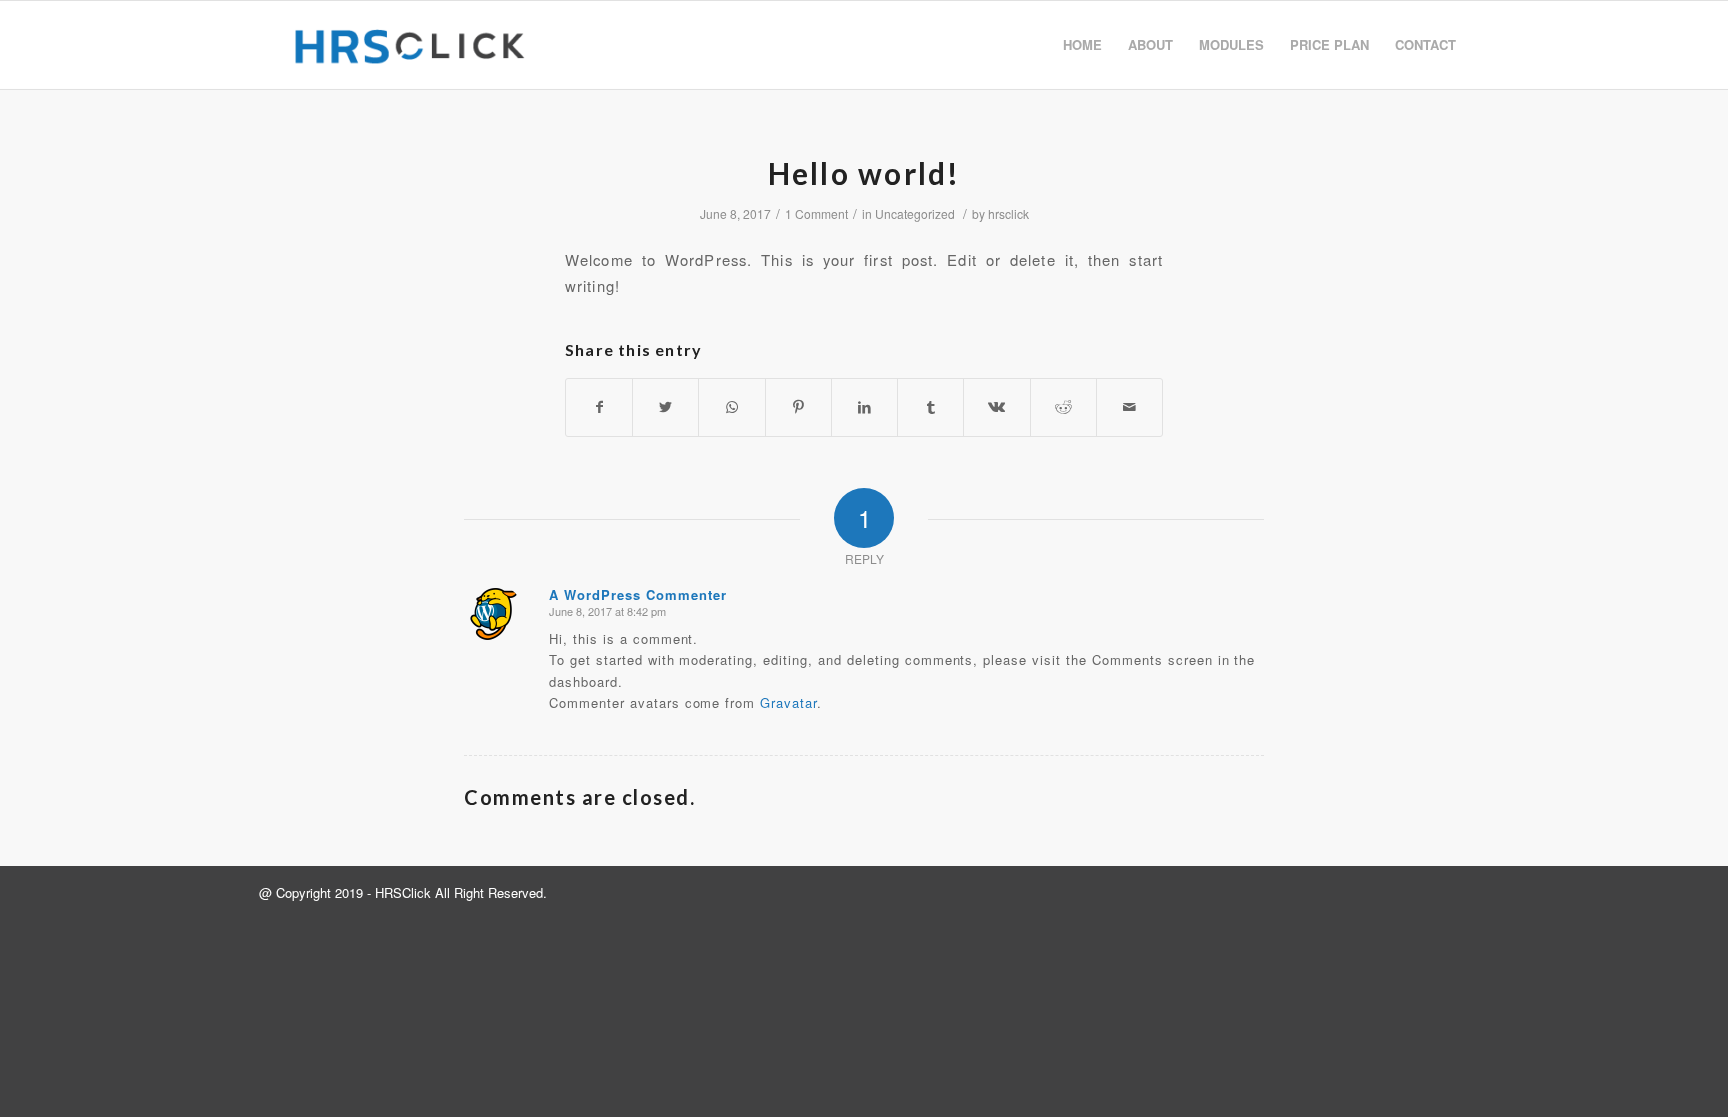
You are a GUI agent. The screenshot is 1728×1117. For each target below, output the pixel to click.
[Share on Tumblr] (930, 407)
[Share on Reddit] (1063, 407)
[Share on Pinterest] (798, 407)
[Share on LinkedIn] (864, 407)
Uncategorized (915, 213)
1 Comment (816, 213)
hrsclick (1008, 213)
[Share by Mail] (1129, 407)
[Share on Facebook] (599, 407)
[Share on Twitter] (665, 407)
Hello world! (864, 173)
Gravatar (788, 702)
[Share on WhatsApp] (731, 407)
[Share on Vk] (996, 407)
